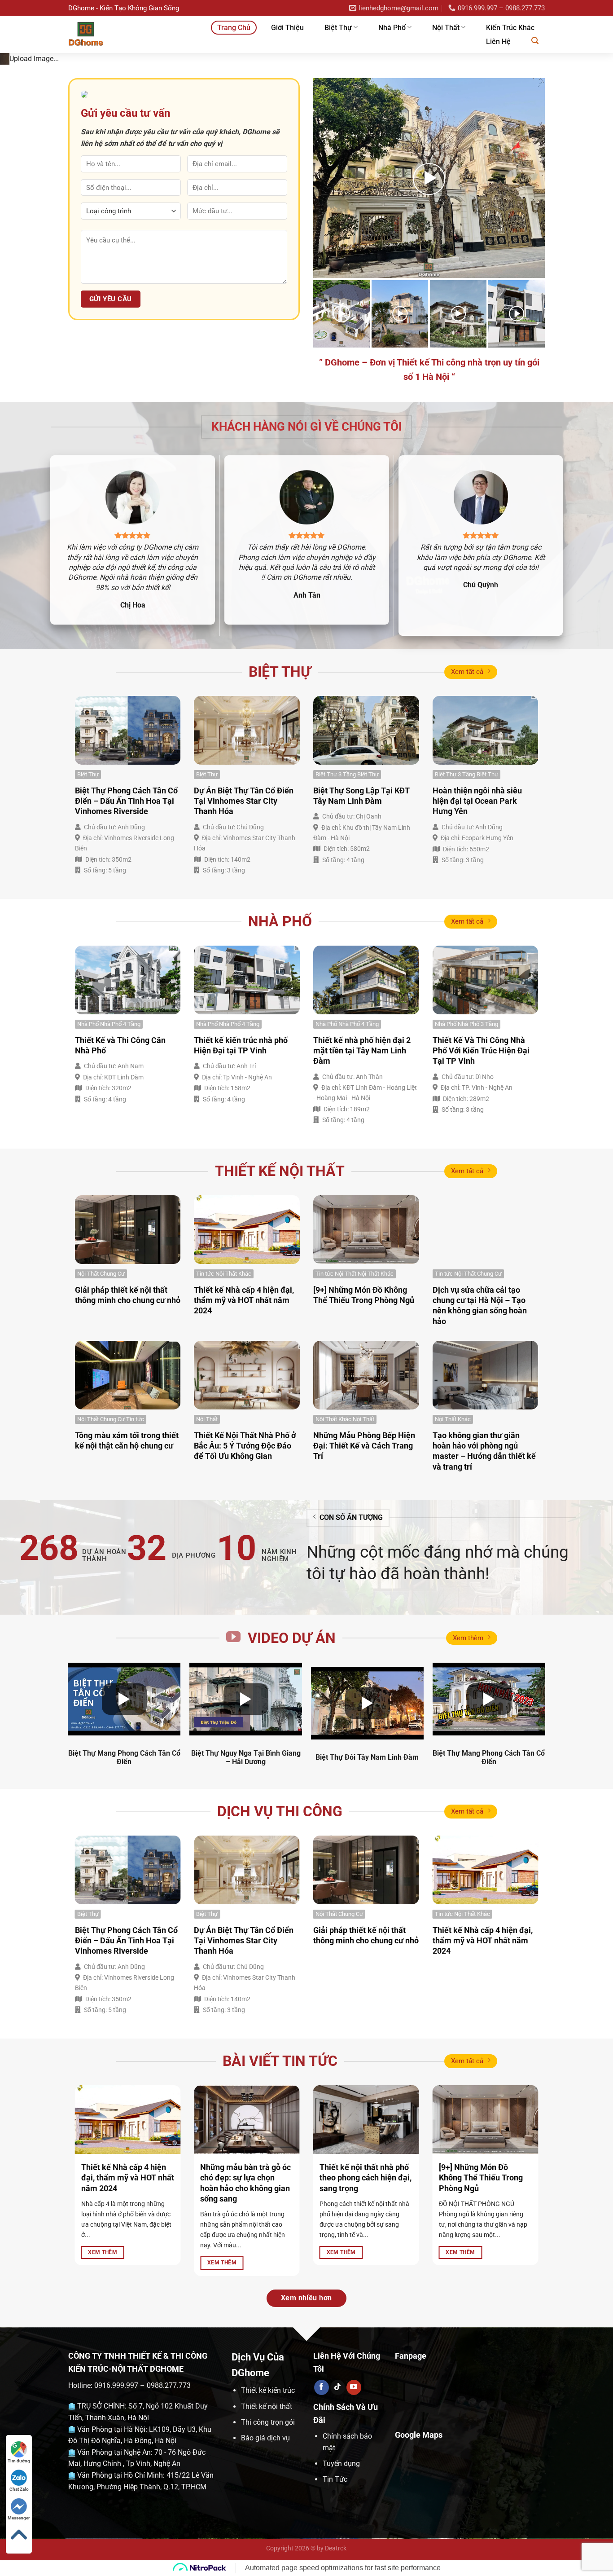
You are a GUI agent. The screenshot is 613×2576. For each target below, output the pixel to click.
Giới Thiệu (287, 28)
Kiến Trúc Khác (510, 28)
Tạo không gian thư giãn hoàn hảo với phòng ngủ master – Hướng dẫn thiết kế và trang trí (484, 1628)
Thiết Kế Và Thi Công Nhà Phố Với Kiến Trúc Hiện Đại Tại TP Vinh (481, 1228)
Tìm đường (19, 2461)
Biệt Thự (338, 28)
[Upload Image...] (306, 147)
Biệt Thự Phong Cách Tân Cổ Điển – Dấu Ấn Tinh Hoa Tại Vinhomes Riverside (126, 978)
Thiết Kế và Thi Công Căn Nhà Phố (120, 1222)
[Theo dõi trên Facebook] (322, 2564)
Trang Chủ (234, 28)
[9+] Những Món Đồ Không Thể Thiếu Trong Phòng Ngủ (364, 1472)
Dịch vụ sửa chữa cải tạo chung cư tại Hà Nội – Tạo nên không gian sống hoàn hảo (480, 1482)
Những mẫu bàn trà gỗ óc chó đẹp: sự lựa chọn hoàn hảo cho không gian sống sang (245, 2360)
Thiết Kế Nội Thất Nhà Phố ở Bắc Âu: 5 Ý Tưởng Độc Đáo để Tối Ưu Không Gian (245, 1623)
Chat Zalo (19, 2489)
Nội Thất (446, 28)
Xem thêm (468, 1815)
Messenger (19, 2518)
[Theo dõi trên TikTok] (338, 2564)
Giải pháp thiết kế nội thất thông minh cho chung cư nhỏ (128, 1472)
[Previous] (24, 147)
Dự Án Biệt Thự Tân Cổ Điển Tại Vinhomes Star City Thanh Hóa (244, 978)
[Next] (589, 147)
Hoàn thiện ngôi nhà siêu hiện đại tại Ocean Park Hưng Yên (477, 978)
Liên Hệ (498, 42)
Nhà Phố (392, 28)
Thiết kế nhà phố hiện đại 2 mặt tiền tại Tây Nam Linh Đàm (362, 1228)
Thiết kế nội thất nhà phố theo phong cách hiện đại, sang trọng (366, 2355)
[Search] (535, 41)
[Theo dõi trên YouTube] (354, 2564)
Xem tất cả (467, 849)
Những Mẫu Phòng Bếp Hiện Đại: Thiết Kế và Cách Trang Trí (364, 1623)
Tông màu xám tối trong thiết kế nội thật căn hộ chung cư (127, 1617)
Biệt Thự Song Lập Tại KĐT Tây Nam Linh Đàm (361, 973)
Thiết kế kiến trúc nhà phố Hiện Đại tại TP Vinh (241, 1222)
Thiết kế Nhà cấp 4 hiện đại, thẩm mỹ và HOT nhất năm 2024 (244, 1477)
